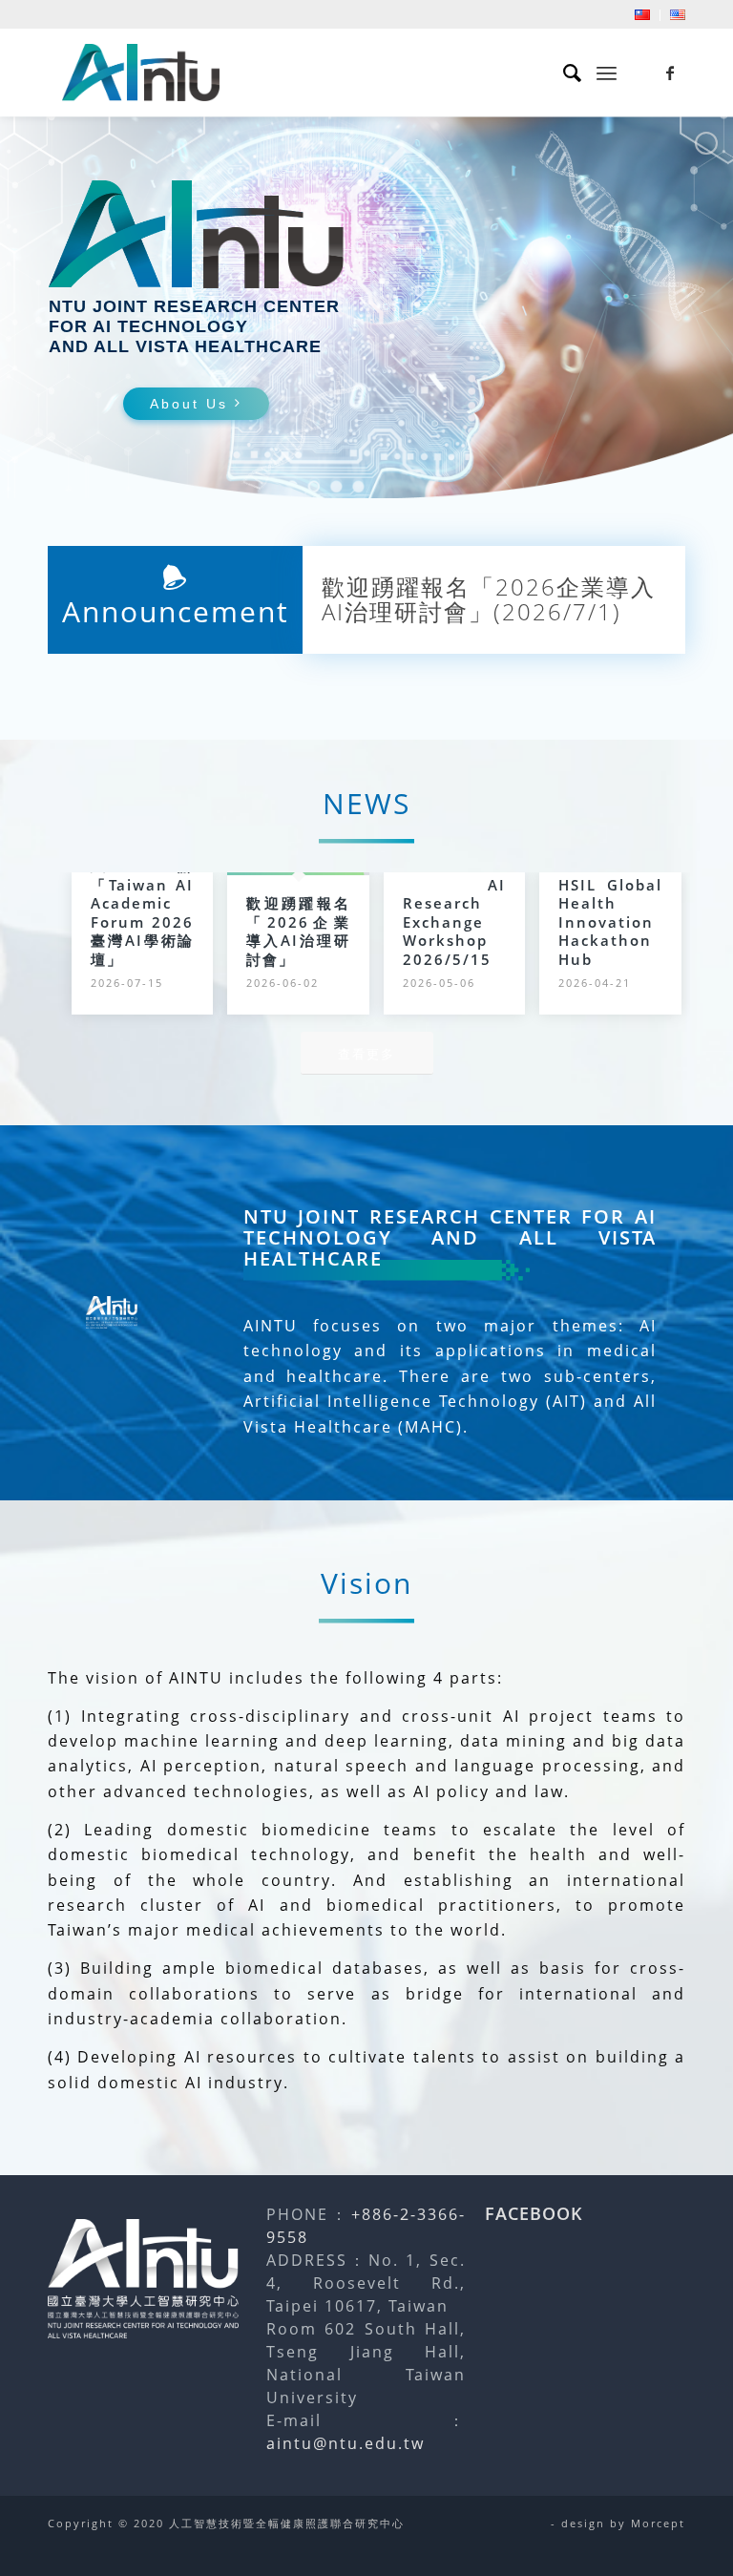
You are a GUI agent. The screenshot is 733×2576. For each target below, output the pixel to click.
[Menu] (607, 73)
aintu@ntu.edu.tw (346, 2443)
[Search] (564, 73)
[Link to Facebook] (671, 73)
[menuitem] (643, 15)
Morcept (658, 2523)
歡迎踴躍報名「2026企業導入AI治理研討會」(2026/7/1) (489, 602)
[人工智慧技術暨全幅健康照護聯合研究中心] (141, 73)
